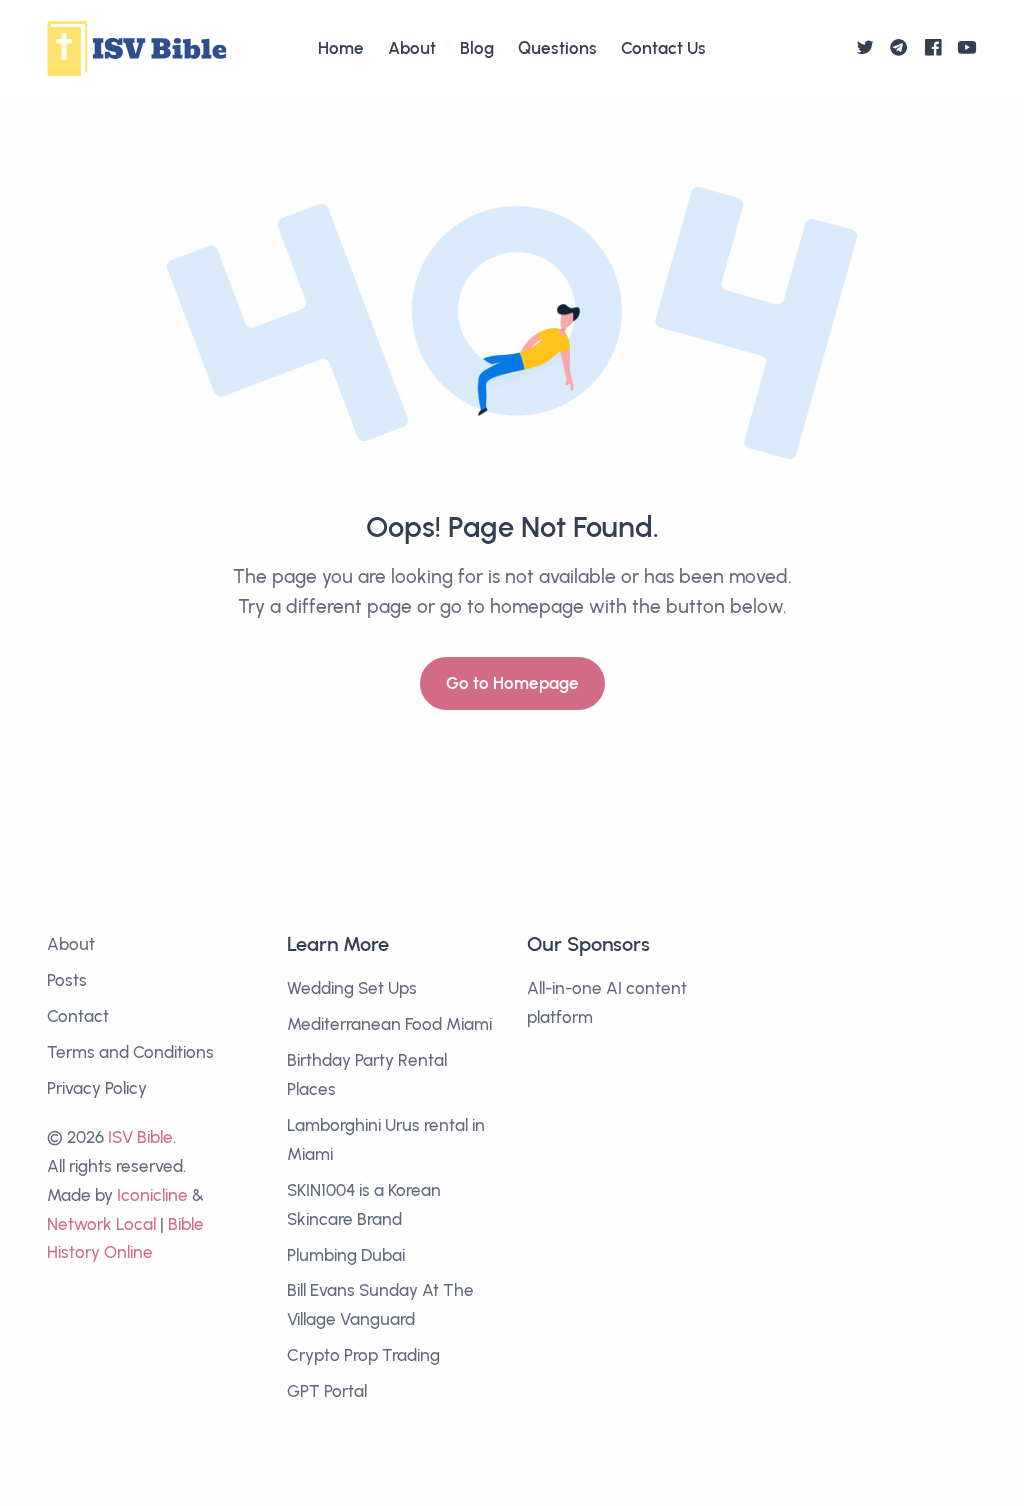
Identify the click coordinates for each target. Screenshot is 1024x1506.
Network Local (101, 1224)
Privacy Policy (97, 1088)
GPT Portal (327, 1391)
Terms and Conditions (130, 1052)
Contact (78, 1016)
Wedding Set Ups (352, 988)
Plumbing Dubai (346, 1255)
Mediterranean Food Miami (389, 1024)
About (412, 48)
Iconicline (152, 1195)
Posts (67, 980)
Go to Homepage (512, 683)
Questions (557, 48)
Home (341, 48)
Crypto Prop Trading (363, 1355)
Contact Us (663, 48)
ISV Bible (140, 1137)
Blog (477, 48)
